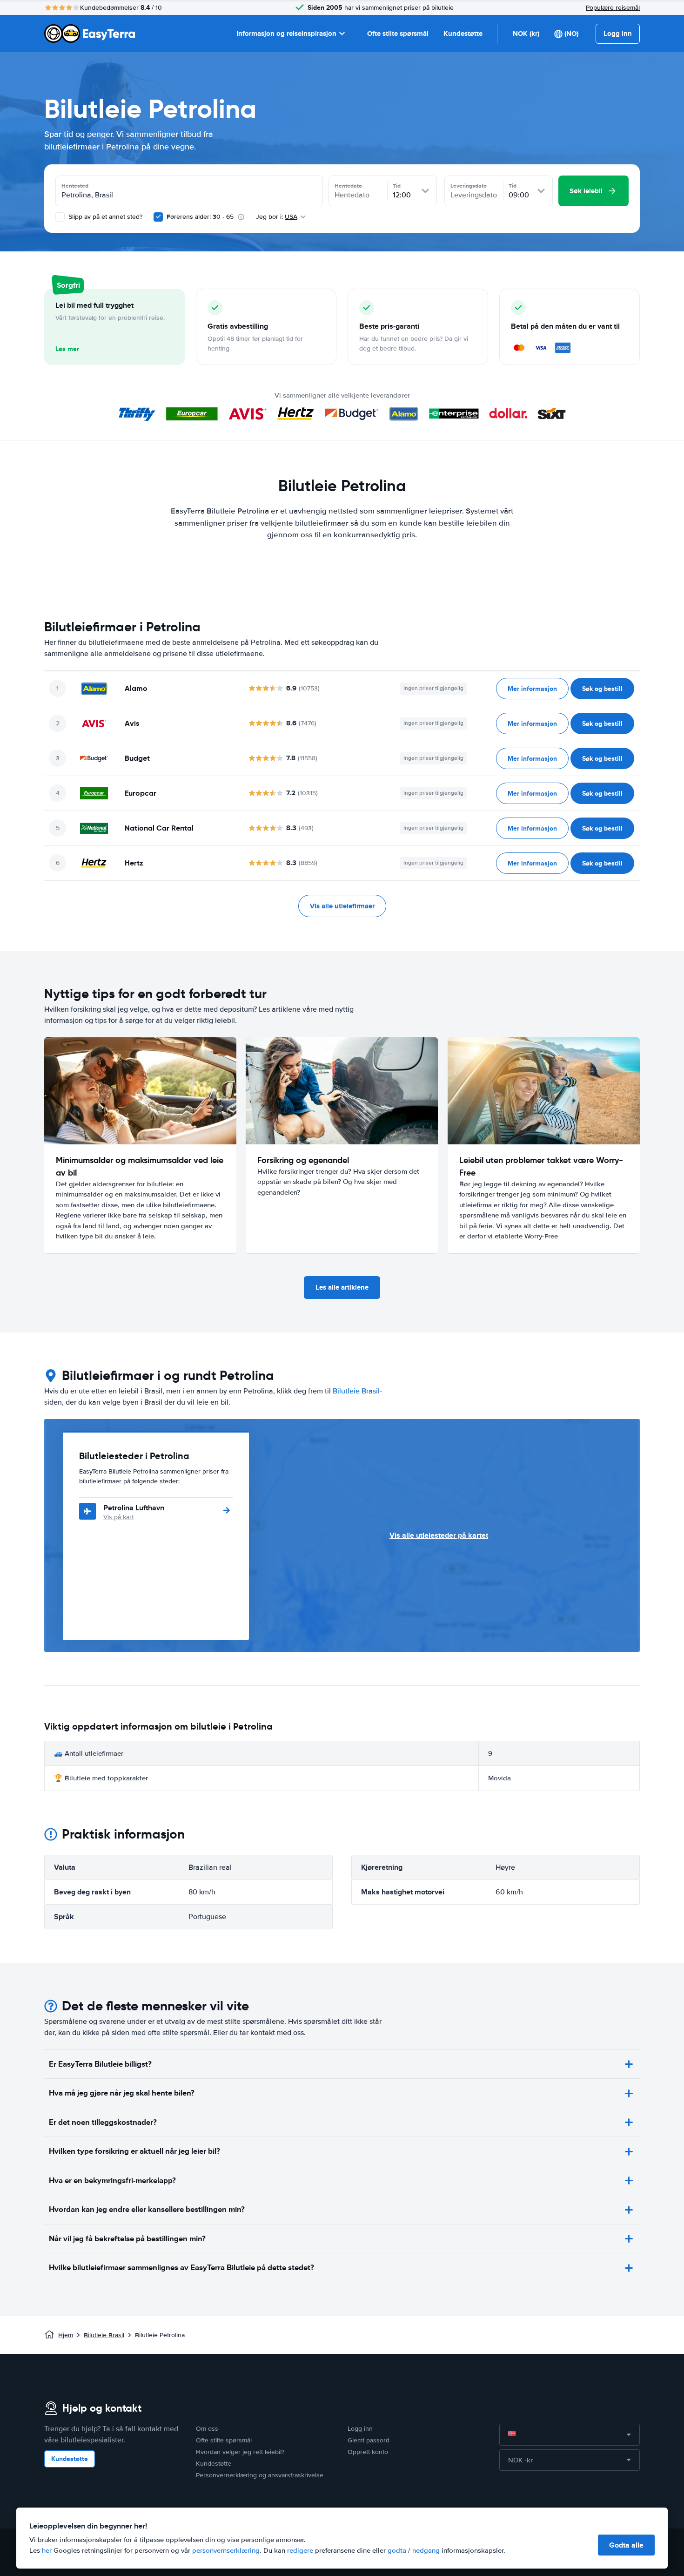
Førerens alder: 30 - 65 (200, 217)
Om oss (207, 2429)
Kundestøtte (463, 34)
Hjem (66, 2335)
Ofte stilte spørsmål (398, 34)
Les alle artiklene (342, 1287)
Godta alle (626, 2545)
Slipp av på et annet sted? (104, 217)
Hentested (75, 186)
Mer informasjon (532, 689)
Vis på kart (118, 1517)
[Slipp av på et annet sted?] (60, 217)
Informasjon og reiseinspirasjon (286, 34)
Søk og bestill (602, 689)
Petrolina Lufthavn (134, 1508)
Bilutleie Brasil (356, 1391)
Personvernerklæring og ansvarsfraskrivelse (260, 2475)
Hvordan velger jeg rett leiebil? (240, 2452)
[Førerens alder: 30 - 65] (158, 217)
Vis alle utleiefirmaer (342, 906)
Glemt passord (369, 2440)
